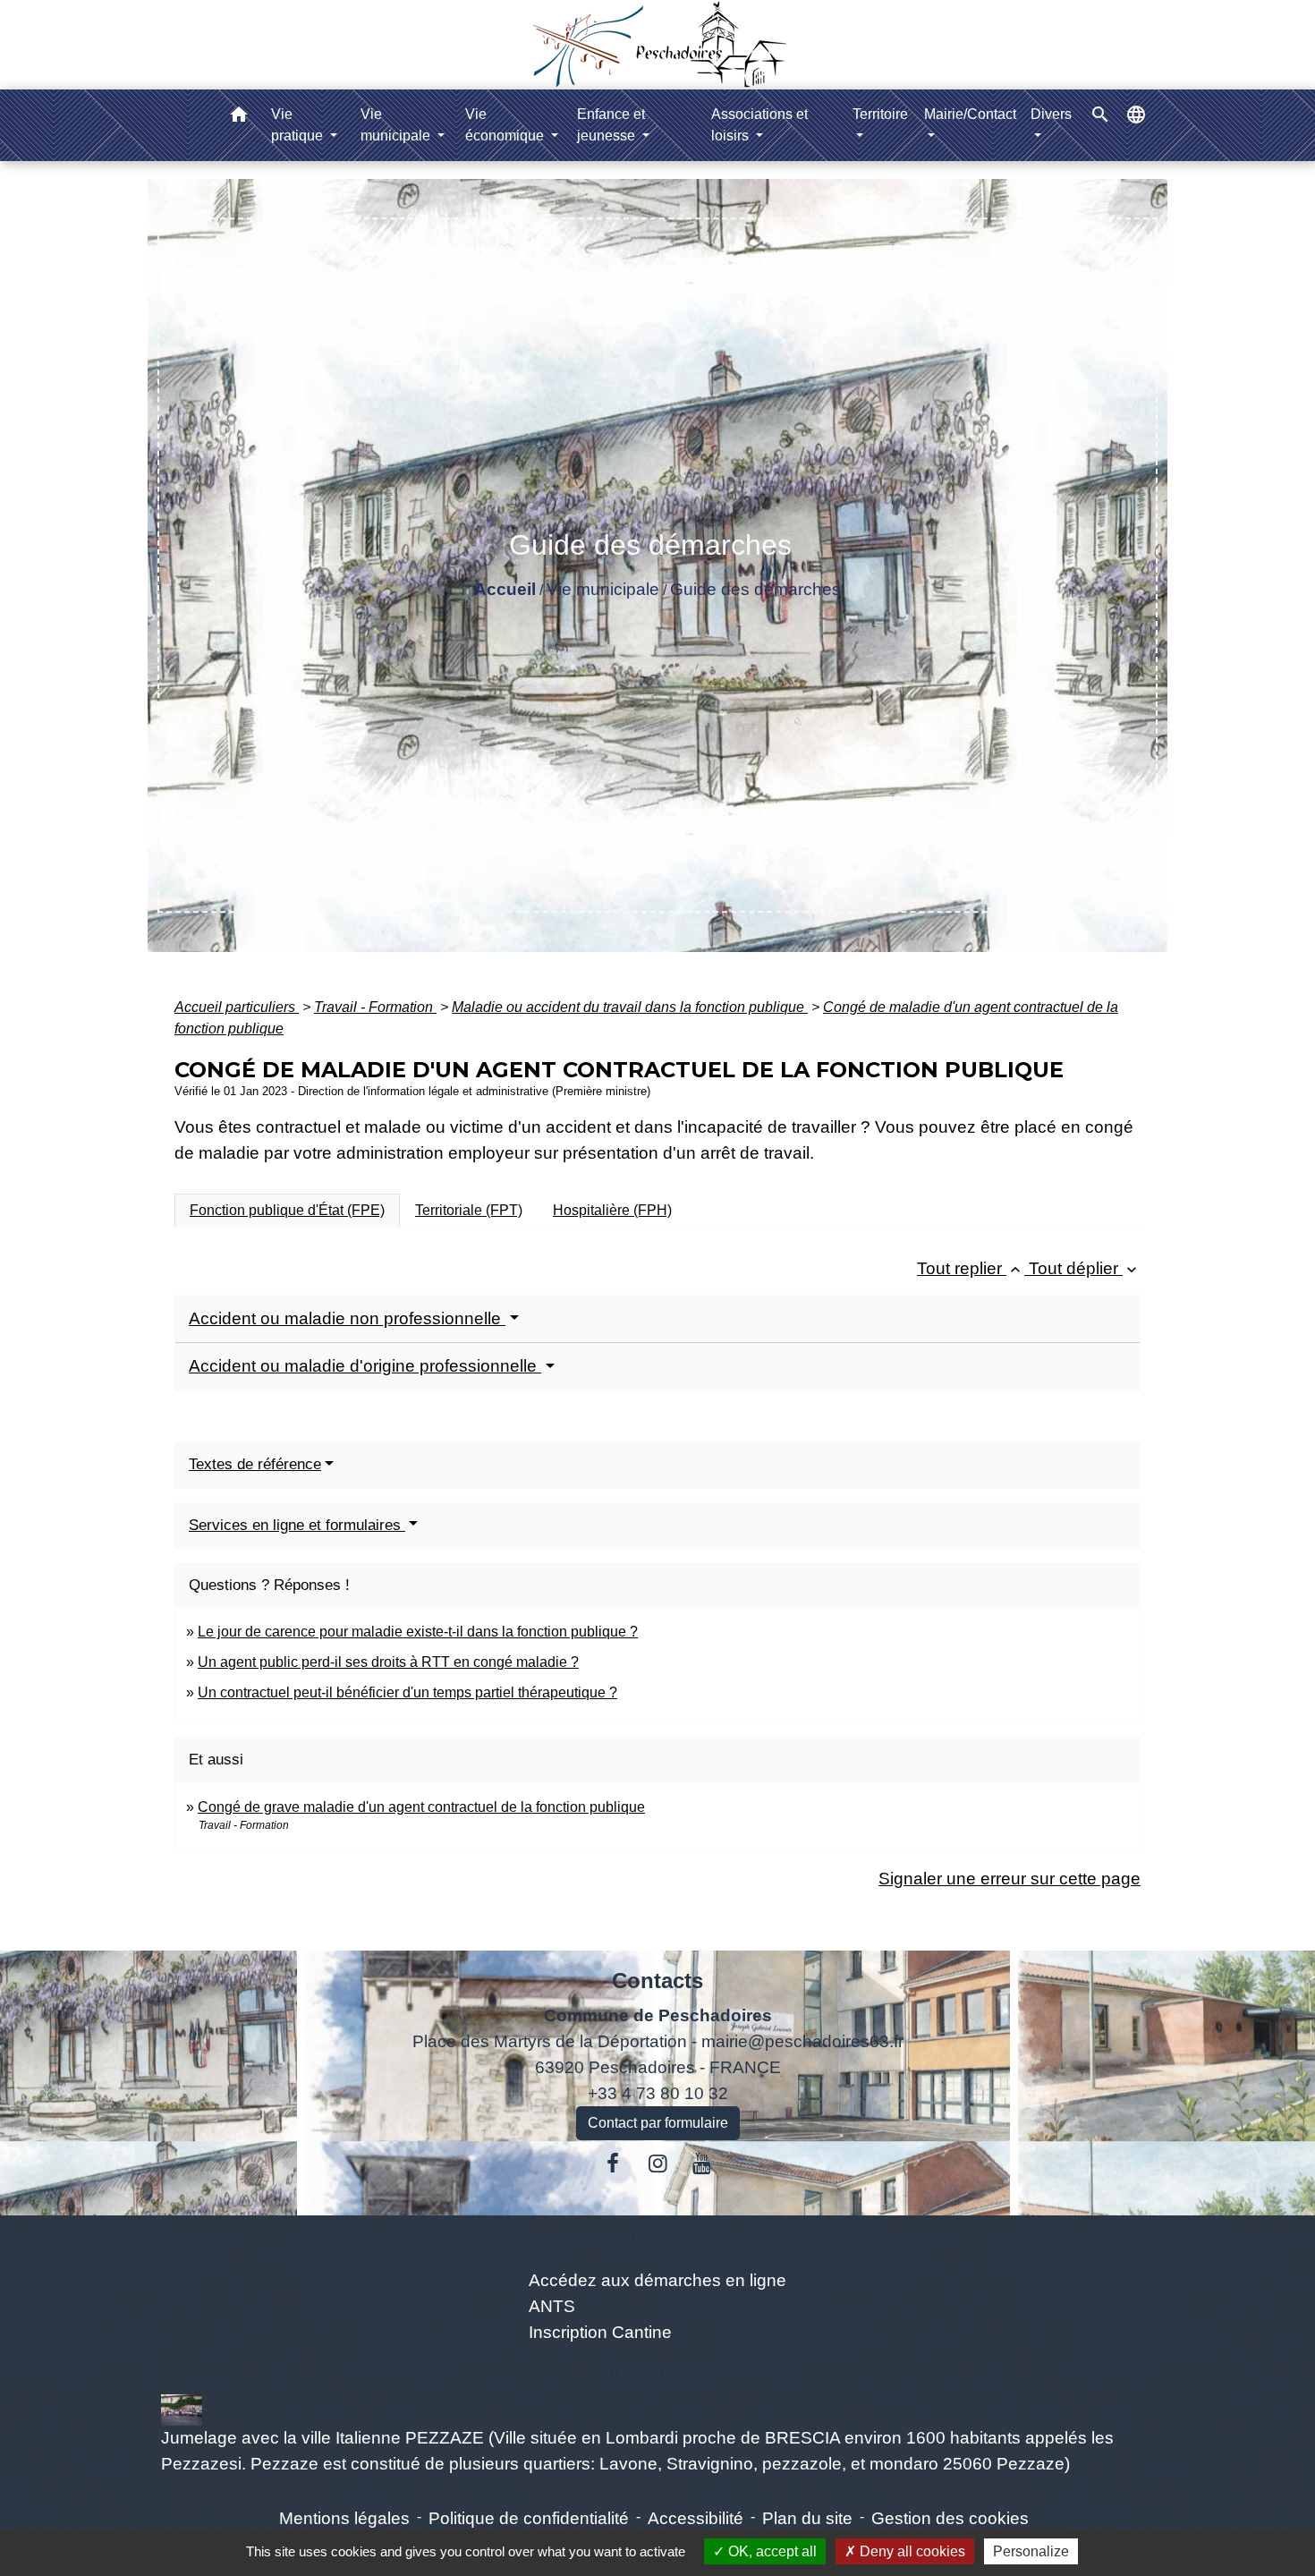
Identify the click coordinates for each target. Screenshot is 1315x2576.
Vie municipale (603, 589)
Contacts (657, 1981)
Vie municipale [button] (397, 125)
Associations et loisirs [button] (759, 125)
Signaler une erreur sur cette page (1010, 1879)
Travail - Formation (375, 1007)
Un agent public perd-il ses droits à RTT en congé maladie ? (388, 1662)
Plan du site (807, 2518)
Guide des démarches (755, 589)
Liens (658, 2236)
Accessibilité (696, 2518)
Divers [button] (1051, 114)
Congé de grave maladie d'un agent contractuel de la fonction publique (421, 1807)
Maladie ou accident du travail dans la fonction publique (630, 1007)
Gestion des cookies (950, 2518)
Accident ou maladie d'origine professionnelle (365, 1366)
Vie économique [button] (506, 125)
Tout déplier (1085, 1268)
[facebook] (614, 2164)
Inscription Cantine (600, 2332)
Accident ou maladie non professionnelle (347, 1318)
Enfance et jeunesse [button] (611, 125)
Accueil (505, 589)
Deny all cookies (911, 2551)
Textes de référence (255, 1464)
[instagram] (657, 2164)
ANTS (552, 2306)
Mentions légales (344, 2518)
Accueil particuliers (237, 1007)
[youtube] (702, 2164)
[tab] (287, 1211)
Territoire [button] (880, 114)
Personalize (1031, 2551)
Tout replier (971, 1268)
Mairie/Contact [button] (970, 114)
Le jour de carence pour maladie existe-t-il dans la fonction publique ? (418, 1632)
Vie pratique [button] (299, 125)
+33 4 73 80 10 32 (658, 2093)
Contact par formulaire (658, 2123)
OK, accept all (771, 2551)
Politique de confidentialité (529, 2518)
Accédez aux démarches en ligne (657, 2280)
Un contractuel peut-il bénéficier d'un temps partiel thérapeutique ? (407, 1692)
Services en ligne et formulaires (297, 1525)
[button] (239, 118)
